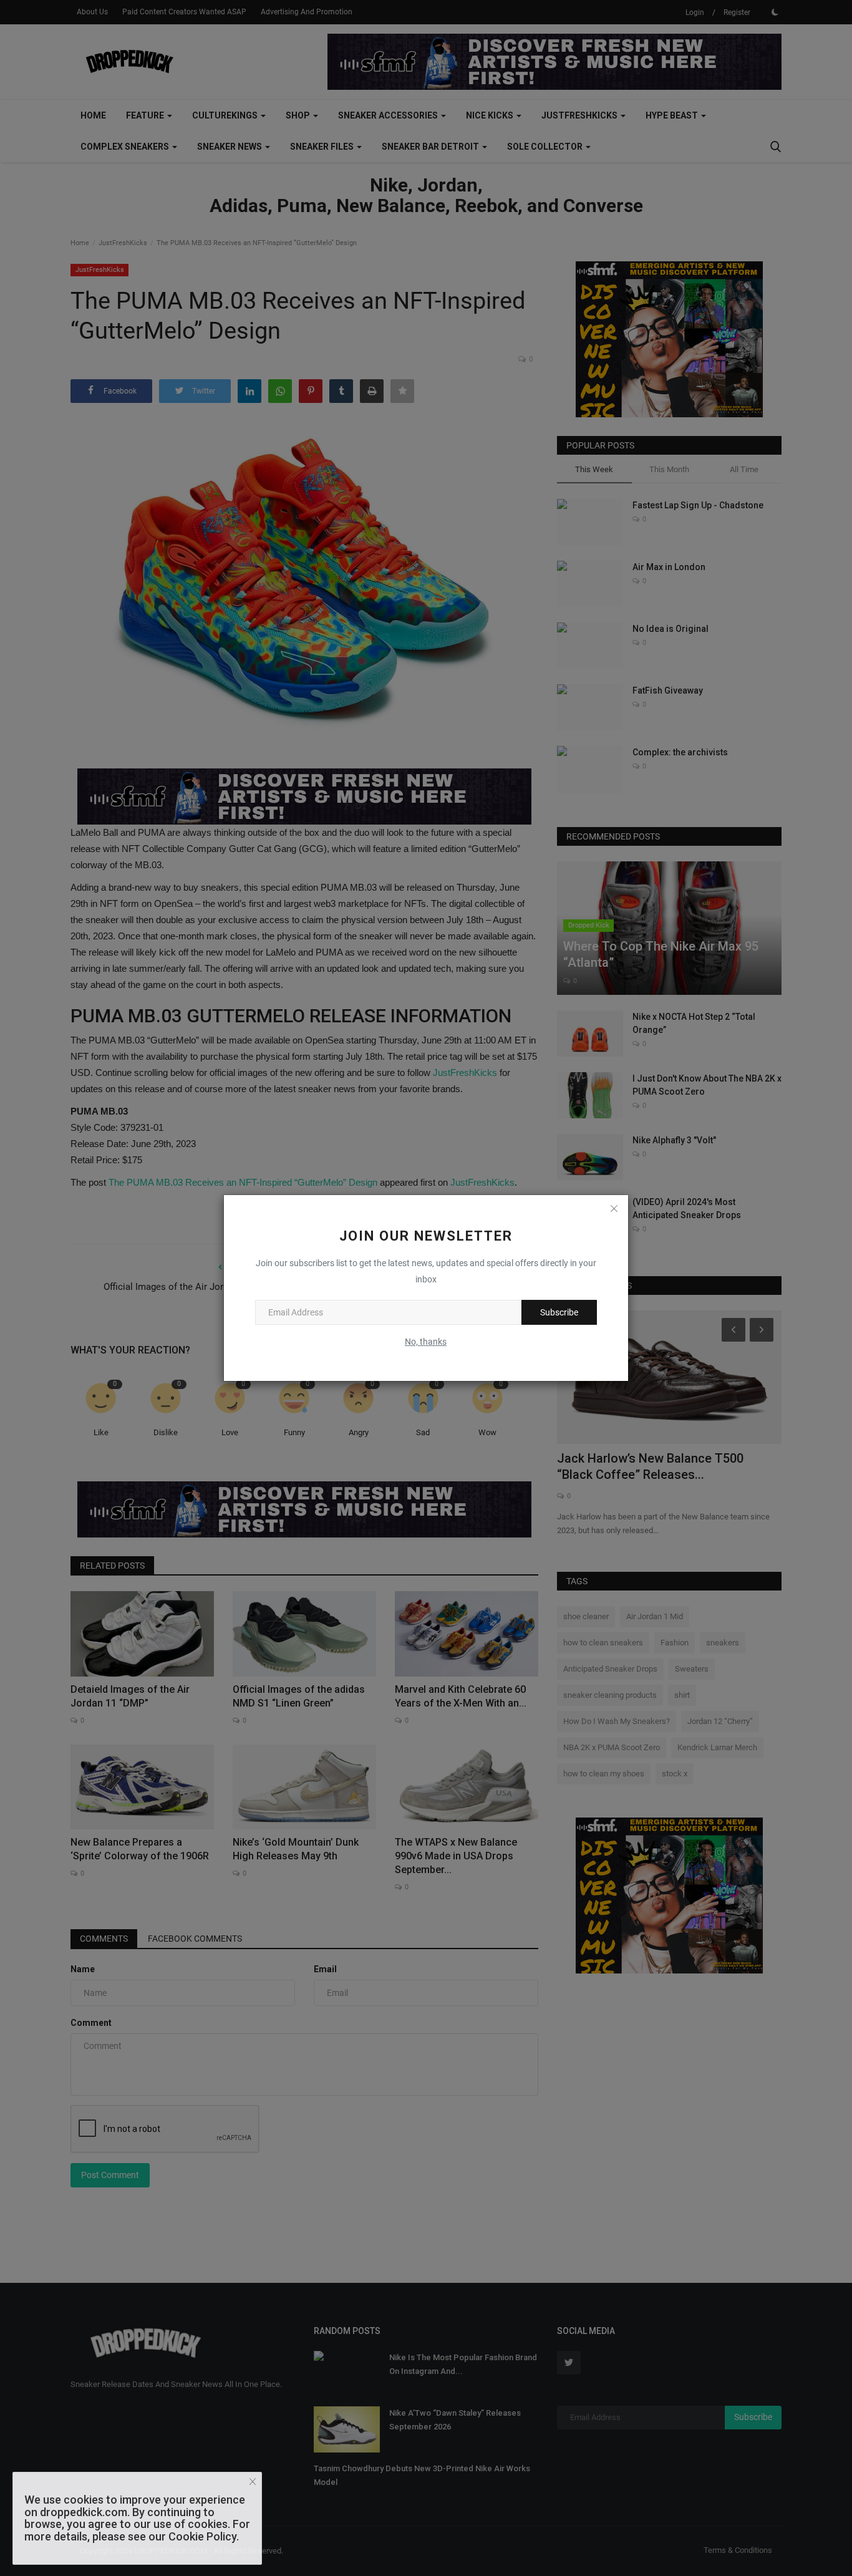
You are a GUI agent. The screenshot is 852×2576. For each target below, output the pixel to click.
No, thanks (426, 1342)
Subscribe (559, 1312)
